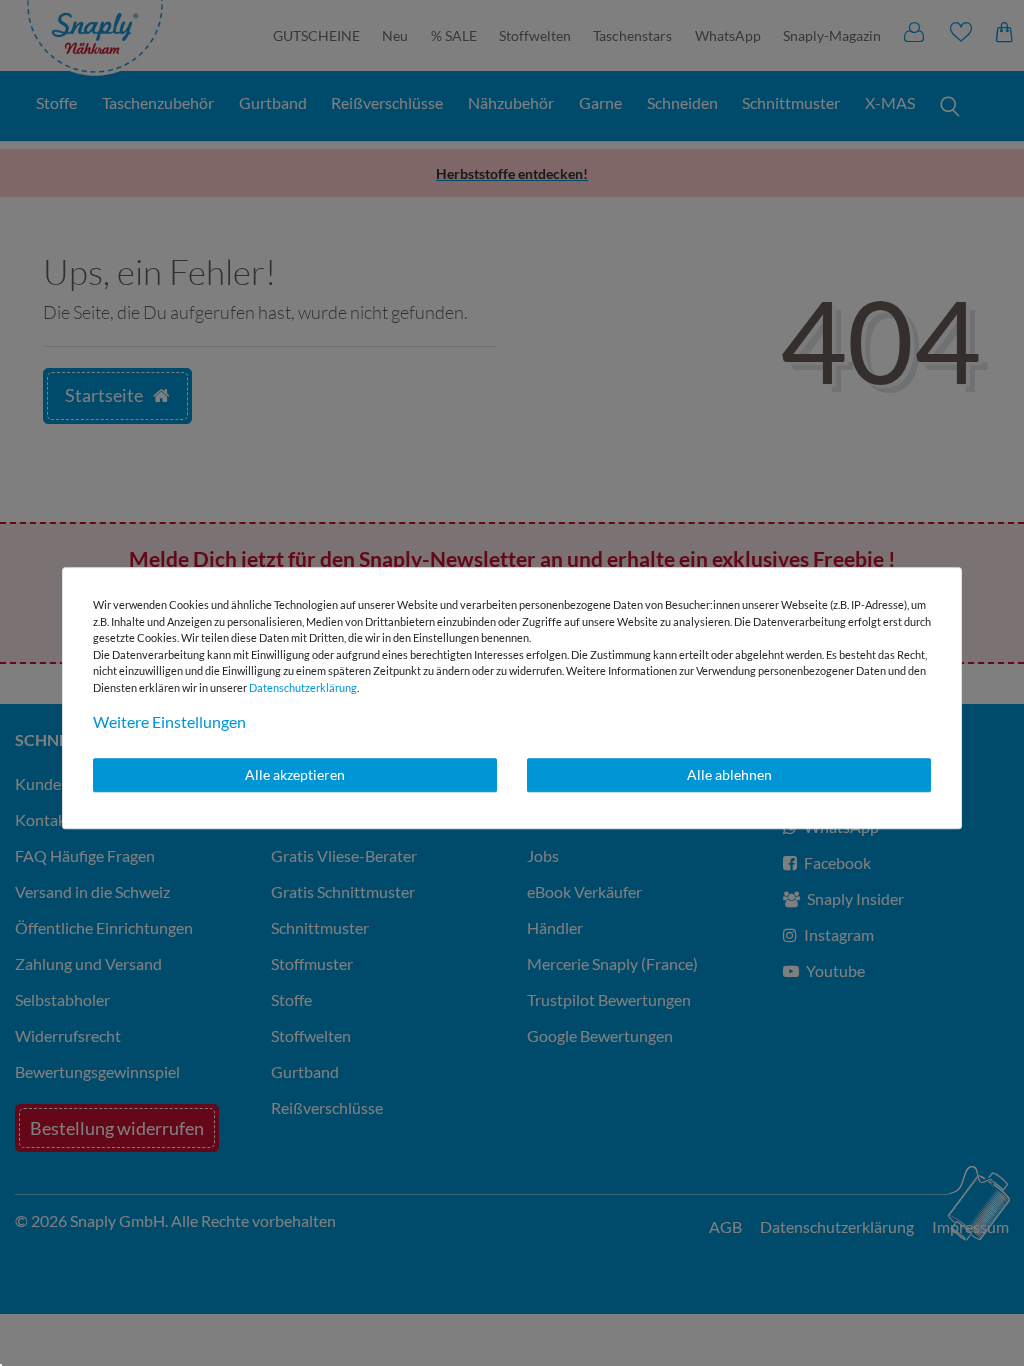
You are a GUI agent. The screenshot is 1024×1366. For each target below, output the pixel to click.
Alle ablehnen (729, 774)
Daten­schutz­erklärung (303, 687)
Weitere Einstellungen (169, 721)
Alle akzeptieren (295, 774)
